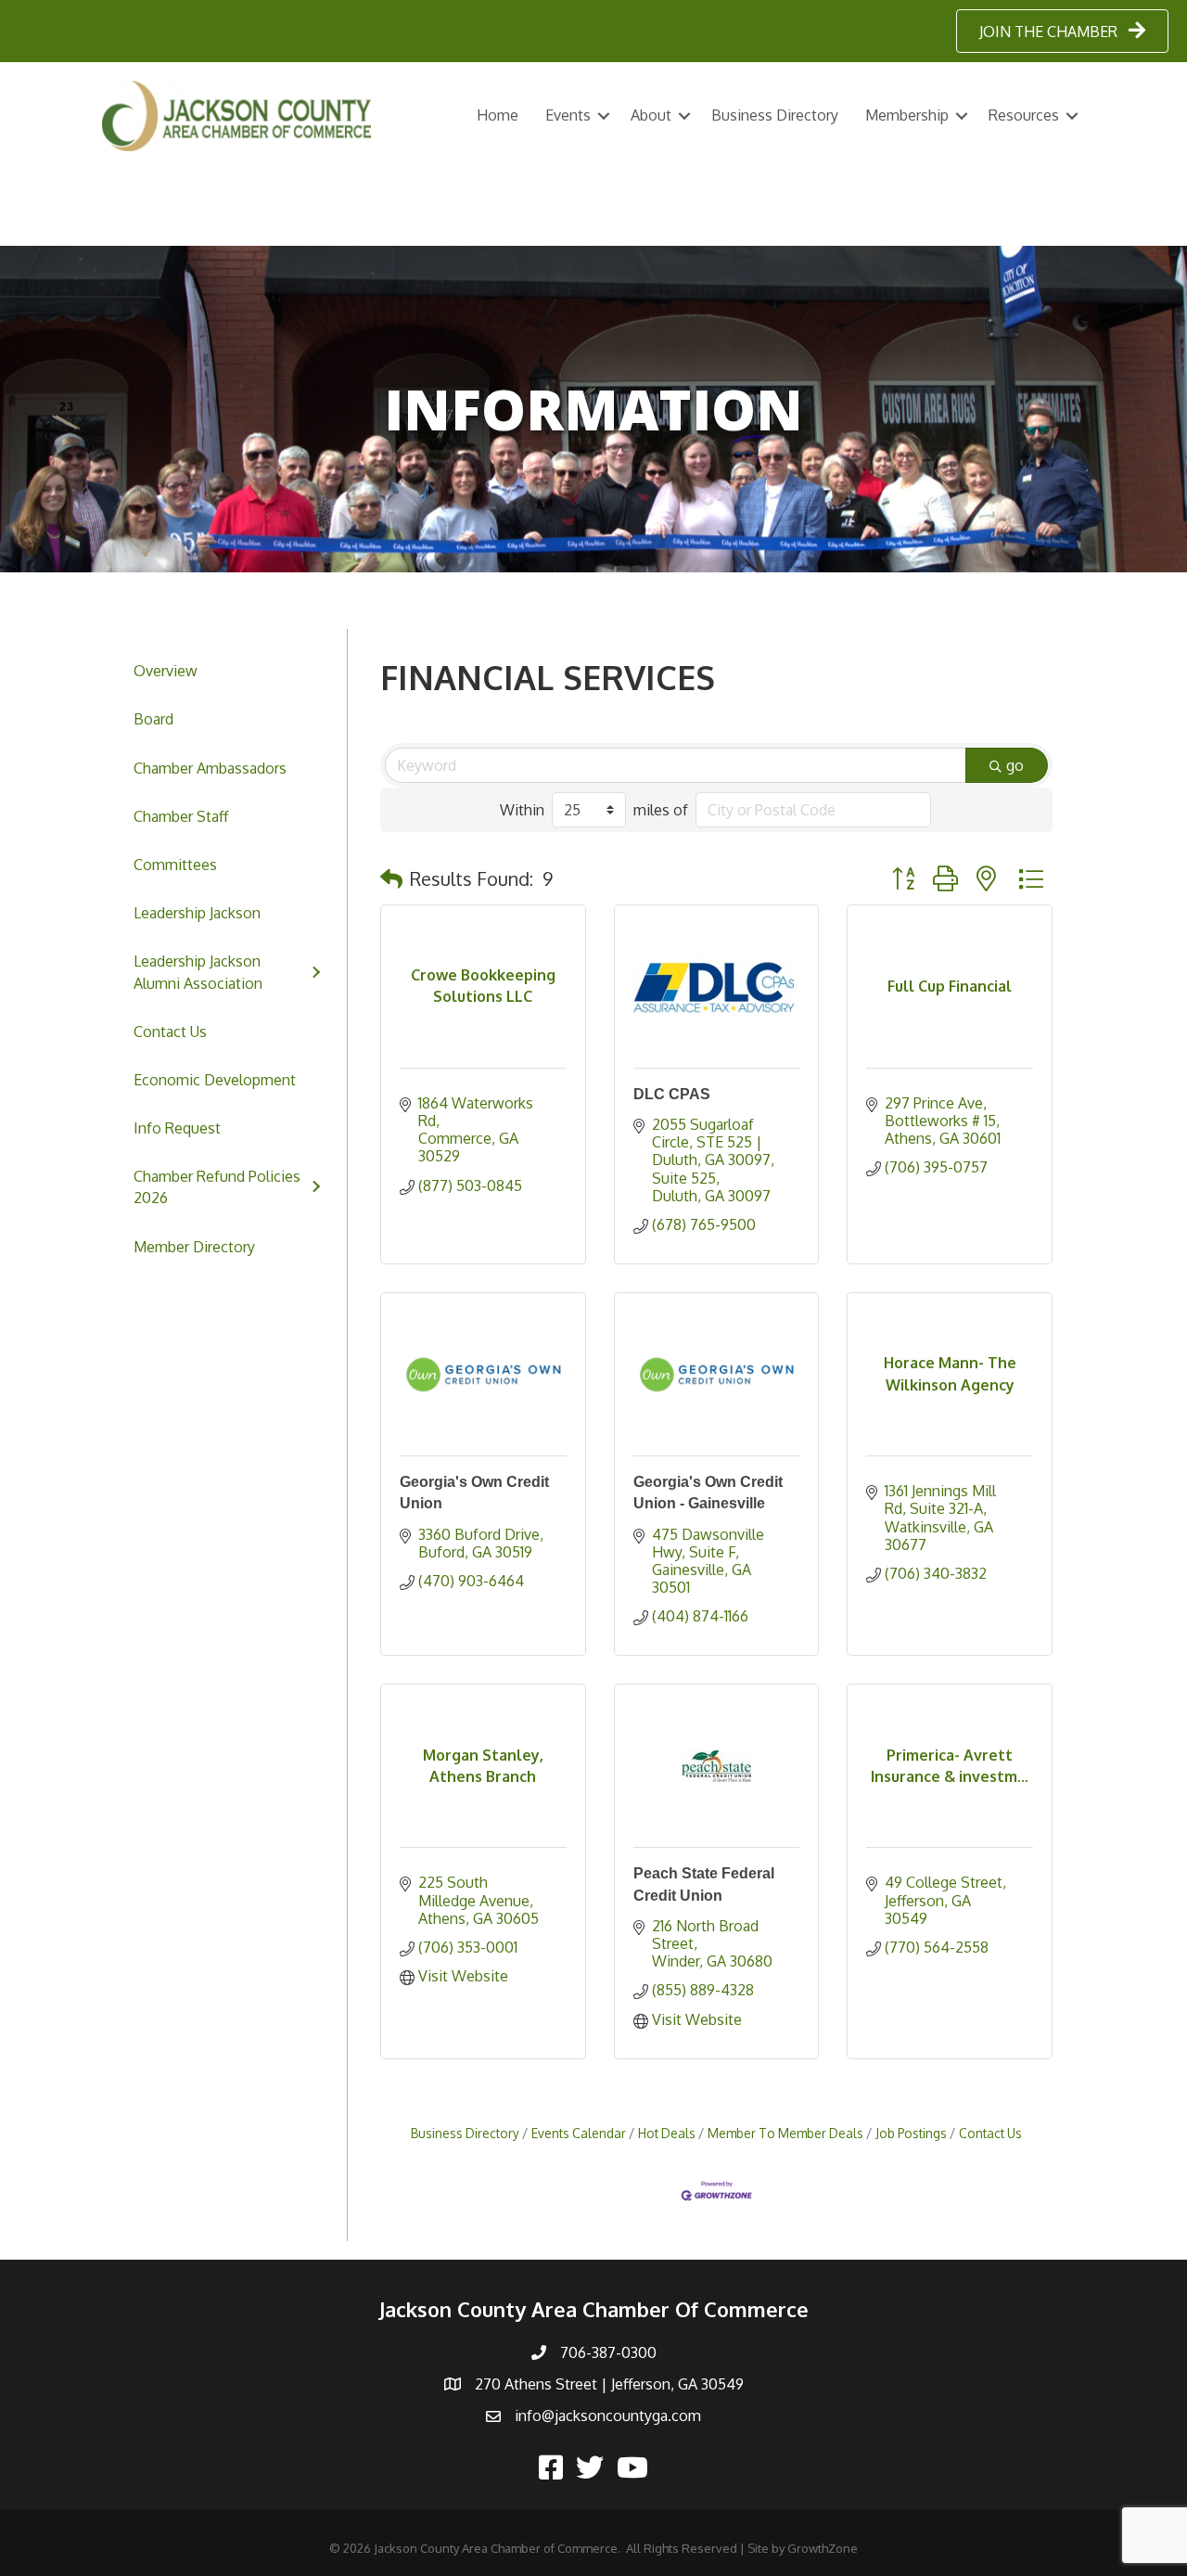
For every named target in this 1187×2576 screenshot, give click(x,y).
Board (153, 719)
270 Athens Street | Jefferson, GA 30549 (609, 2384)
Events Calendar (579, 2133)
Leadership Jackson (197, 913)
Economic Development (215, 1080)
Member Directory (194, 1247)
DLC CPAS (672, 1094)
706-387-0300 (608, 2352)
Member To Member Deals (785, 2133)
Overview (166, 671)
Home (498, 115)
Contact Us (170, 1032)
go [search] (1015, 765)
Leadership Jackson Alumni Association (198, 972)
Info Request (177, 1128)
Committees (175, 865)
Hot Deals (667, 2133)
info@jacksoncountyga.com (608, 2416)
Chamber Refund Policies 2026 (217, 1187)
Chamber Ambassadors (210, 768)
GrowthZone (823, 2548)
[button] (391, 878)
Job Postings (911, 2133)
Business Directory (775, 115)
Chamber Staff (181, 816)
